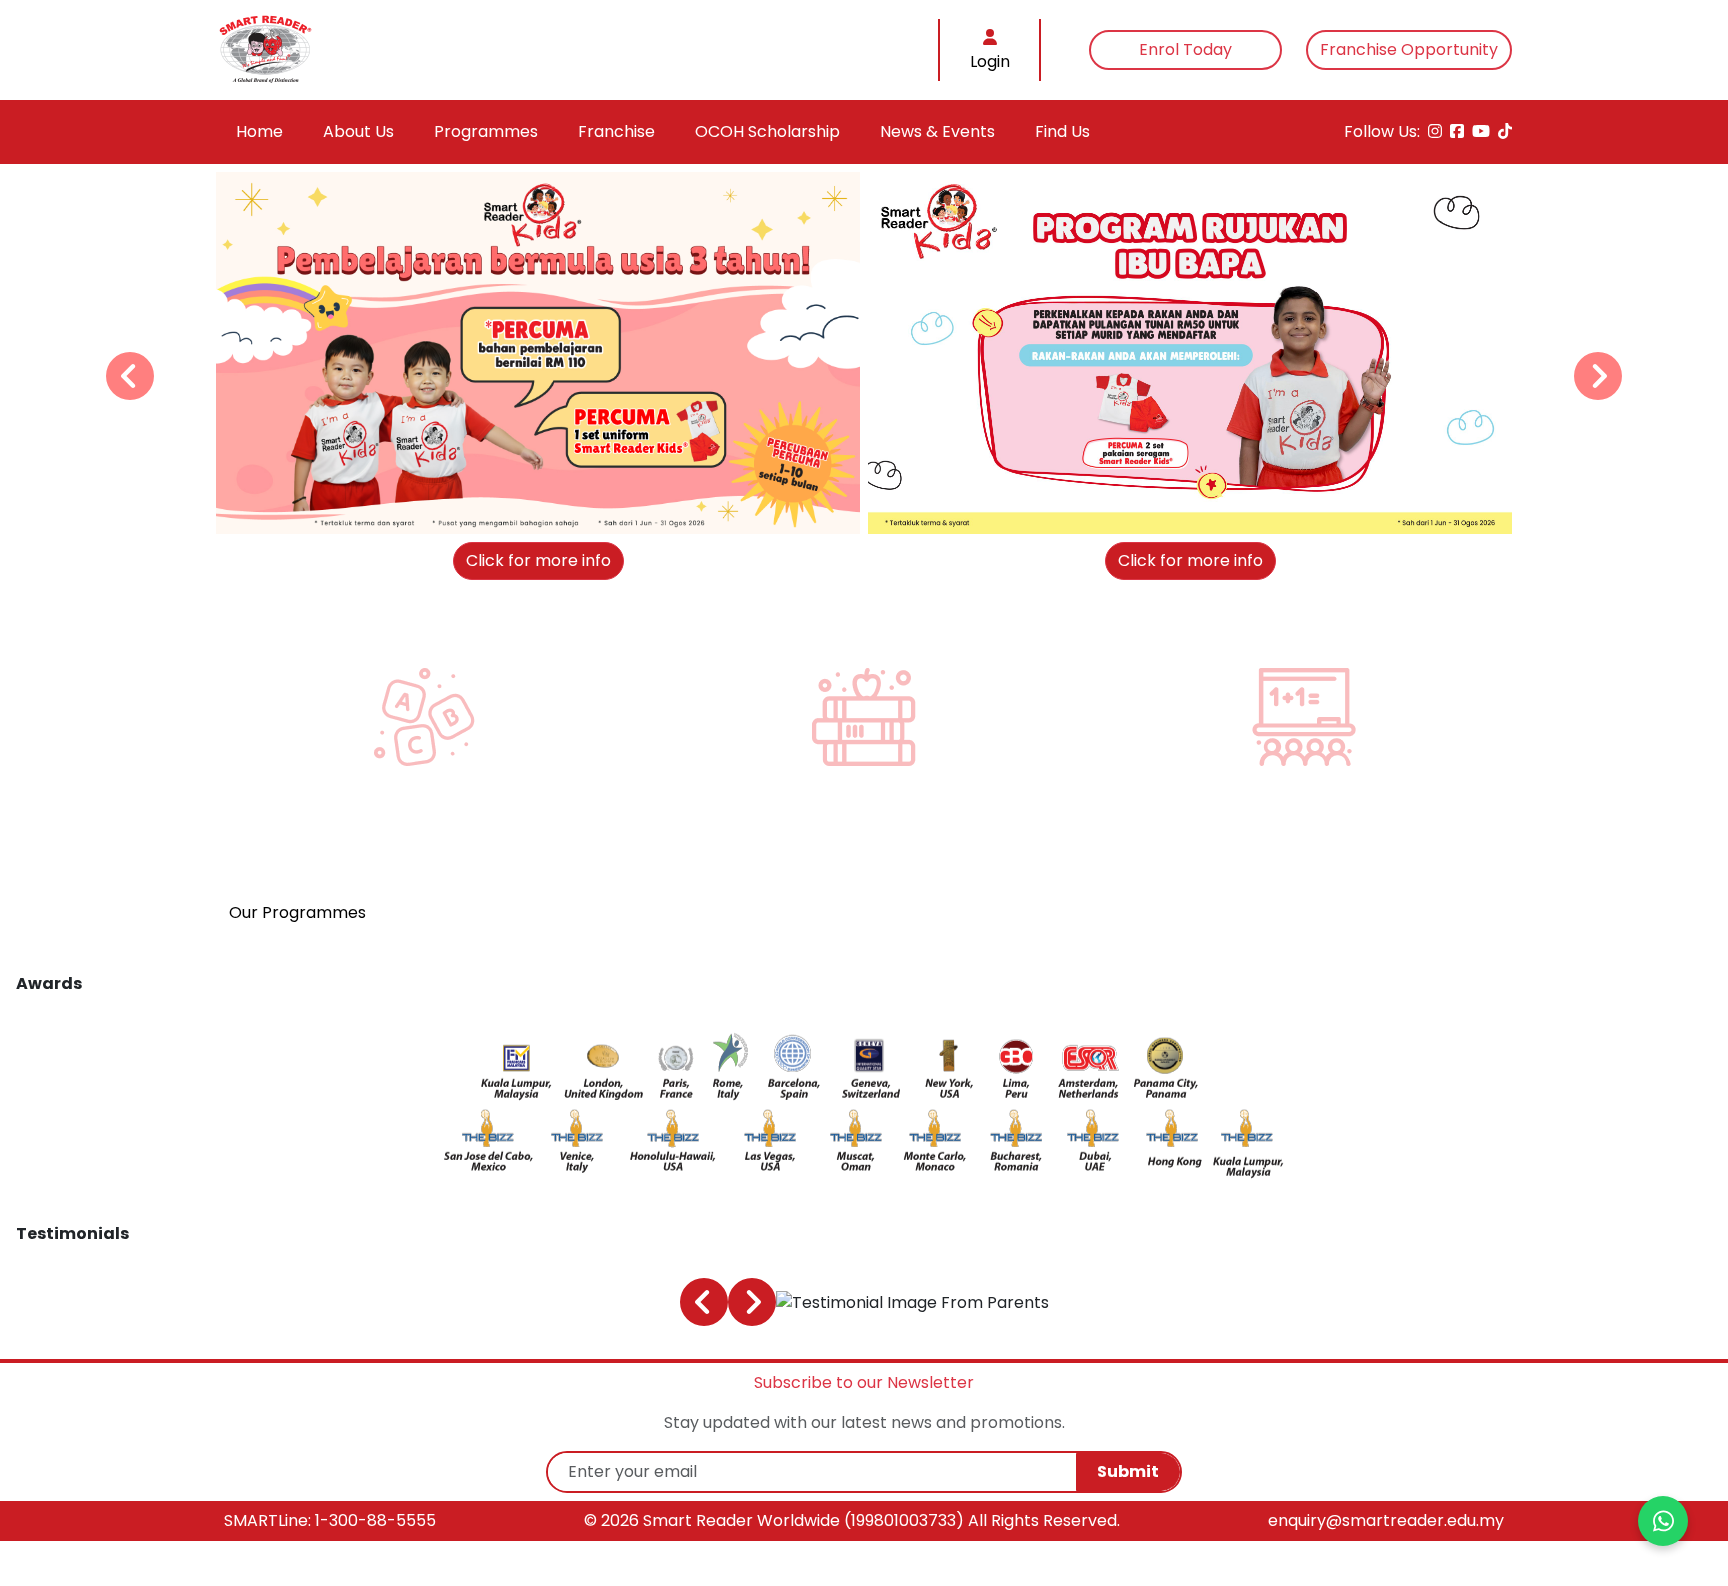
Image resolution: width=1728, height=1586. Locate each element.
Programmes (486, 131)
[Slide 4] (874, 546)
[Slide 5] (895, 546)
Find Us (1062, 131)
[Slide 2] (832, 546)
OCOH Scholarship (767, 131)
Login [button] (990, 61)
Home (259, 131)
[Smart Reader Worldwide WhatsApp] (1663, 1521)
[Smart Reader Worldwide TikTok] (1505, 132)
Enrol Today (1185, 49)
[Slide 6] (916, 546)
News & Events (937, 131)
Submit (1128, 1471)
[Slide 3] (853, 546)
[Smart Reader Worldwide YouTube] (1481, 132)
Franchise (616, 131)
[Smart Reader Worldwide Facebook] (1457, 132)
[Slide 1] (811, 546)
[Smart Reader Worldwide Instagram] (1435, 132)
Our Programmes (297, 912)
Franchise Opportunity (1409, 49)
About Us (358, 131)
